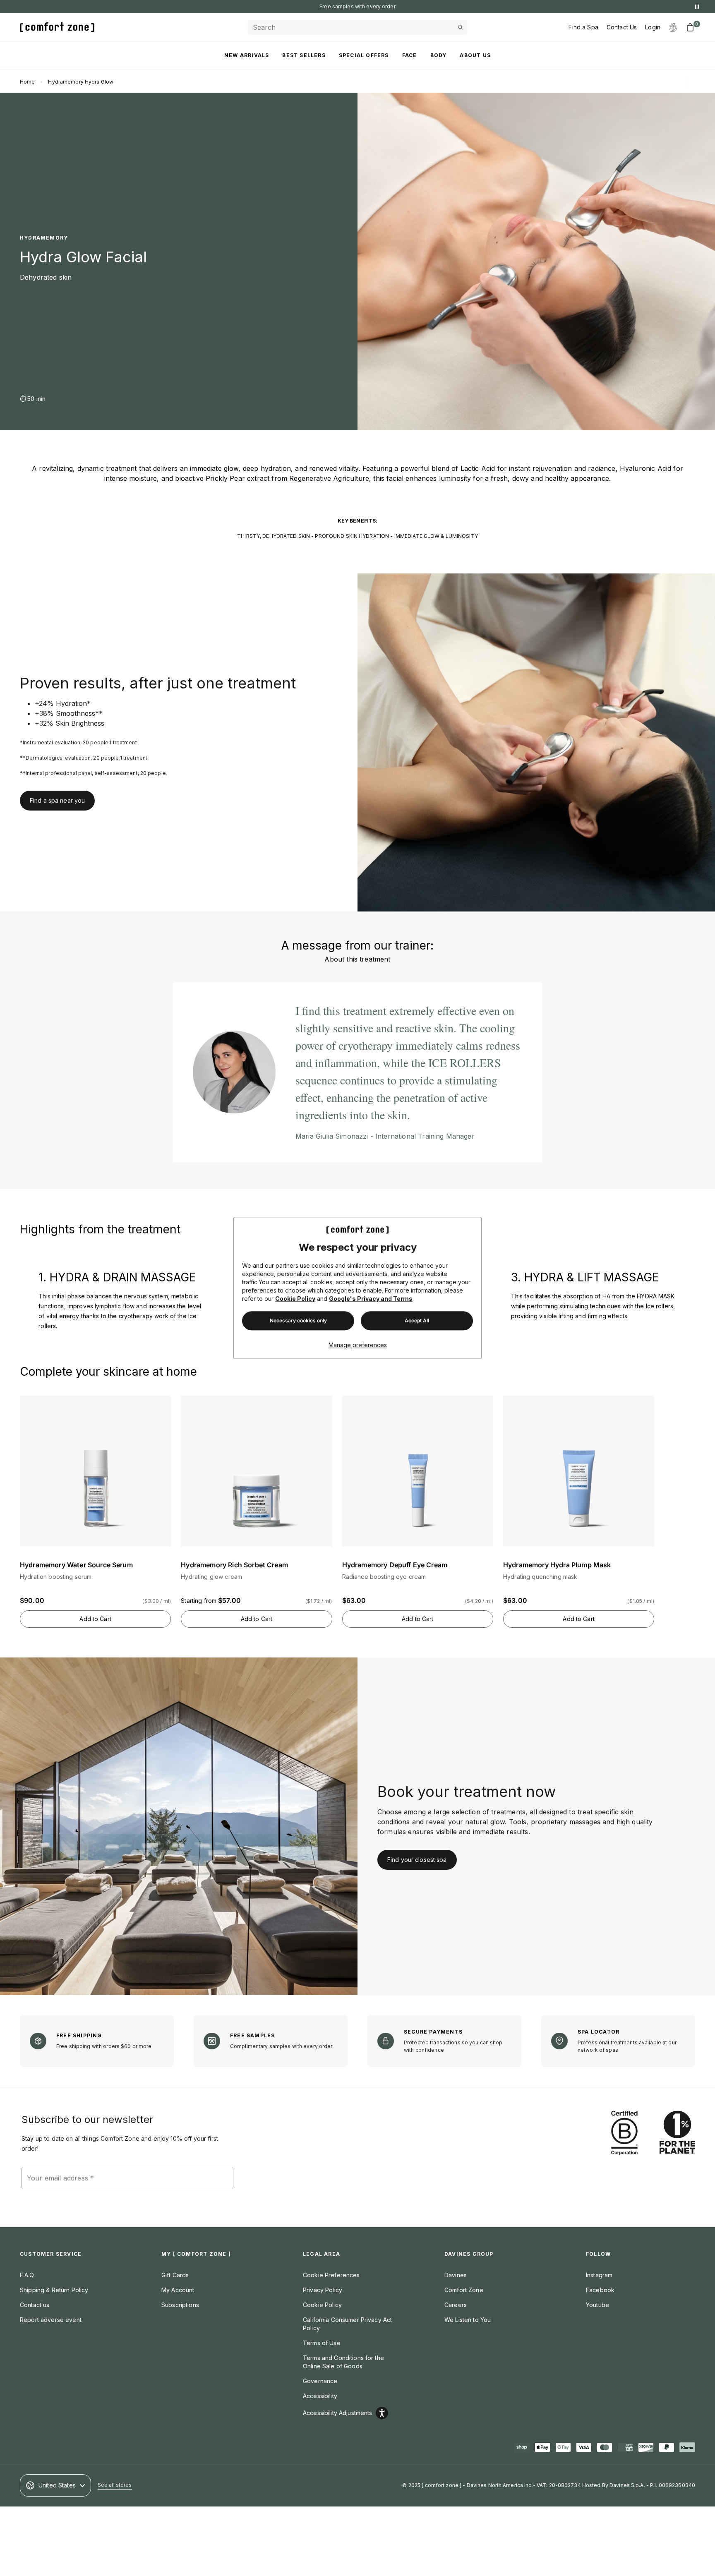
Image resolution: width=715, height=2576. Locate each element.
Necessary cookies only (298, 1321)
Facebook (600, 2290)
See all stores (115, 2485)
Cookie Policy (295, 1299)
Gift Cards (175, 2275)
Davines (456, 2275)
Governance (320, 2381)
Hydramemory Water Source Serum (76, 1565)
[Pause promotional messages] (697, 7)
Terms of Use (322, 2343)
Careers (456, 2305)
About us (475, 55)
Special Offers (364, 55)
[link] (536, 742)
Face (410, 55)
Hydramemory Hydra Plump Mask (557, 1565)
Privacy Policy (323, 2290)
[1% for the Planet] (677, 2133)
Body (439, 55)
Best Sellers (304, 55)
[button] (95, 1503)
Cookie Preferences (331, 2275)
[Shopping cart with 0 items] (690, 27)
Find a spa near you (57, 800)
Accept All (417, 1321)
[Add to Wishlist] (163, 1404)
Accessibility (320, 2396)
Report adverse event (51, 2320)
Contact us (35, 2305)
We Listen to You (468, 2320)
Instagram (599, 2275)
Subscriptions (180, 2305)
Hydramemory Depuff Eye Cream (395, 1565)
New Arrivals (247, 55)
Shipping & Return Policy (54, 2290)
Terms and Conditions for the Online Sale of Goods (343, 2362)
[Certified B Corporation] (624, 2133)
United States (57, 2485)
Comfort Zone (464, 2290)
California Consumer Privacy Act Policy (347, 2324)
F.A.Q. (27, 2275)
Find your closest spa (417, 1860)
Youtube (597, 2305)
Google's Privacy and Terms (371, 1299)
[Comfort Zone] (57, 27)
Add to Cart (95, 1619)
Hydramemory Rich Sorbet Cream (234, 1565)
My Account (178, 2290)
